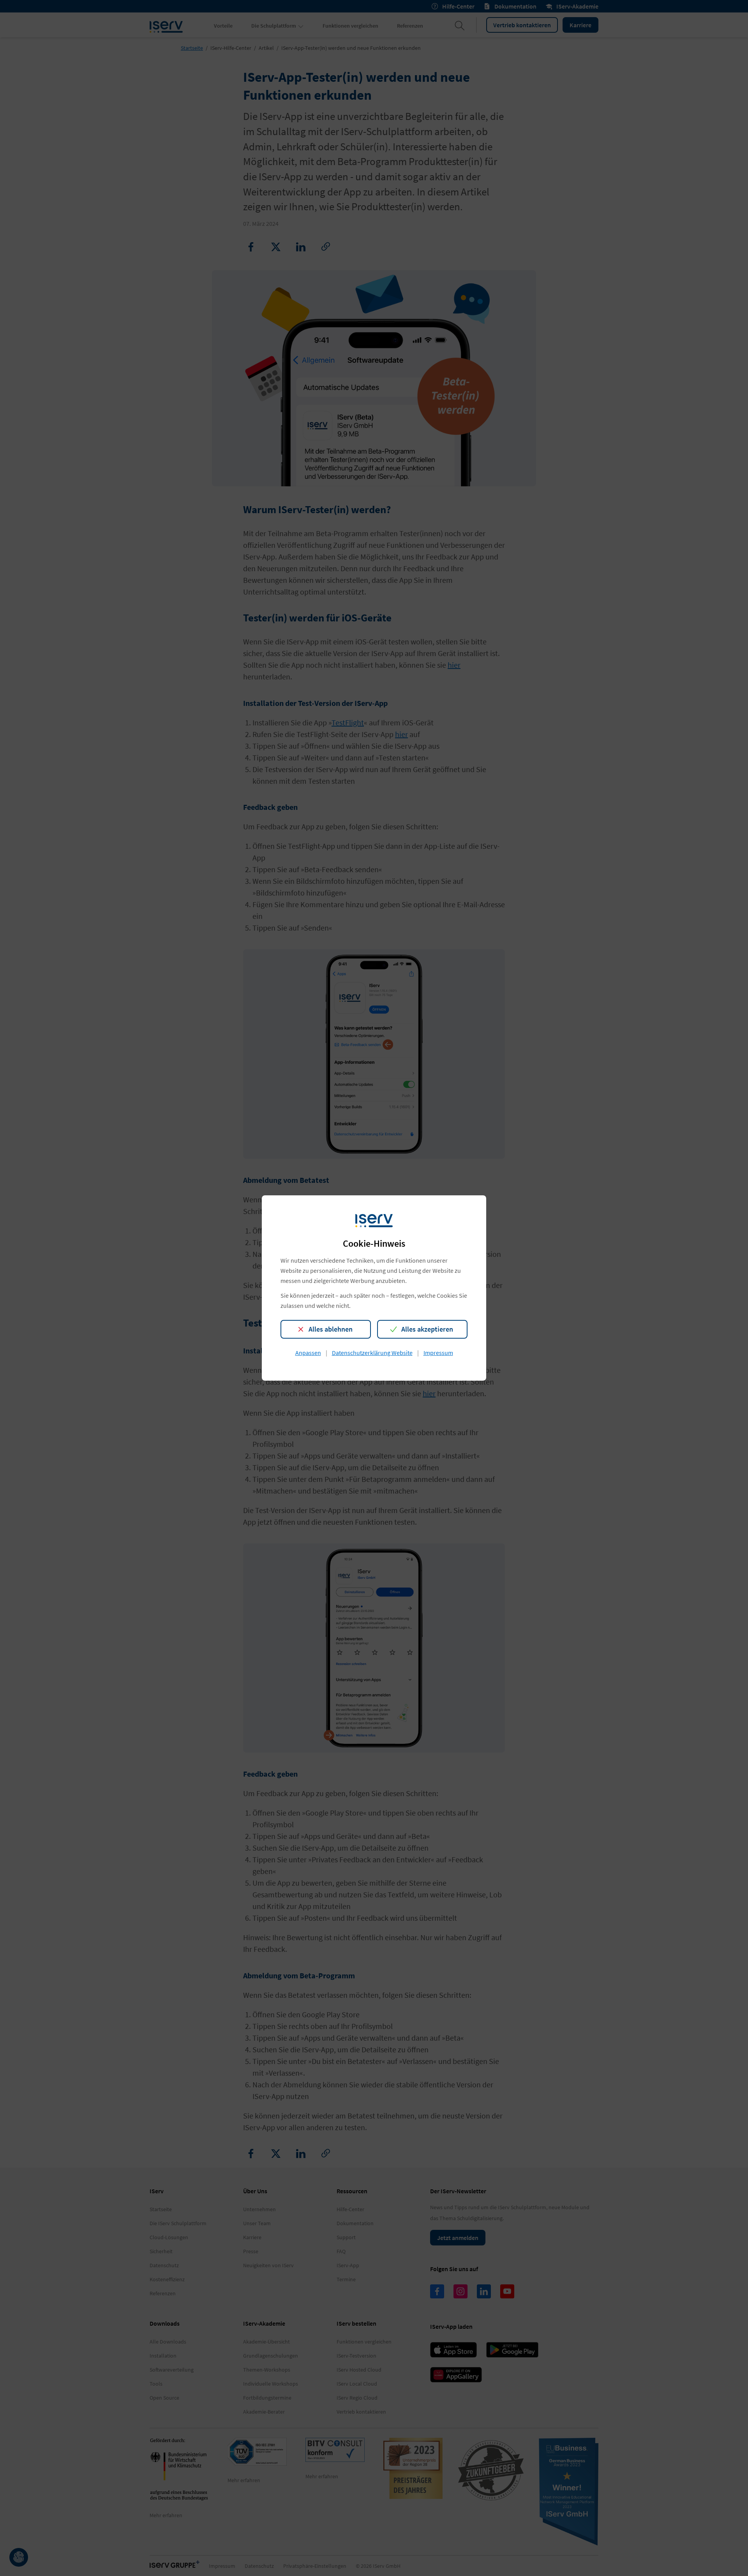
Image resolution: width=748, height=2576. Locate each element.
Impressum (438, 1353)
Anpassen (308, 1353)
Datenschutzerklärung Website (372, 1353)
